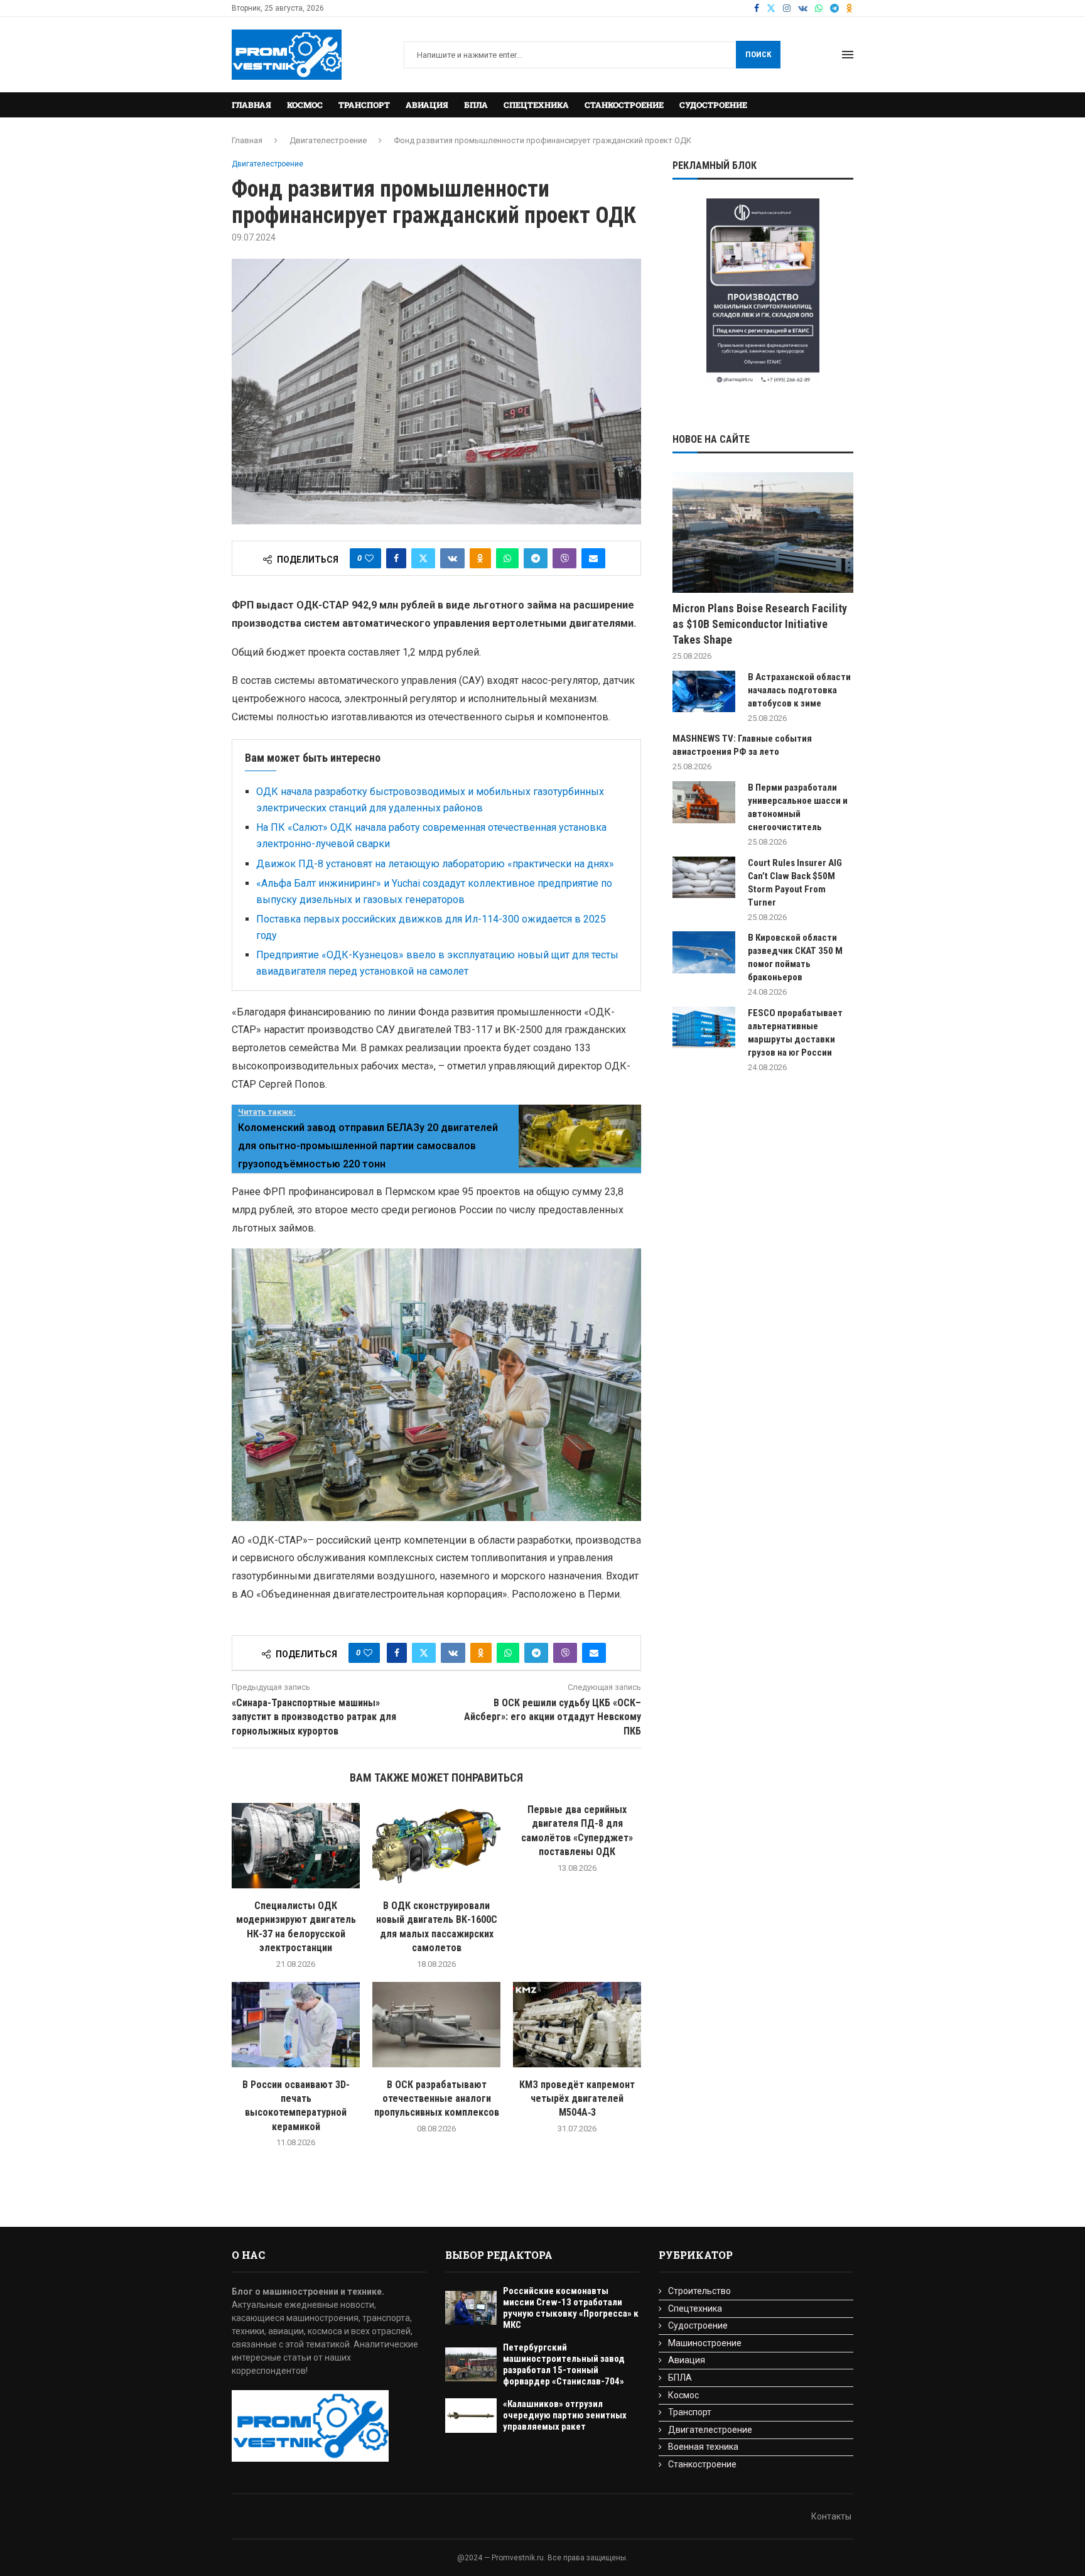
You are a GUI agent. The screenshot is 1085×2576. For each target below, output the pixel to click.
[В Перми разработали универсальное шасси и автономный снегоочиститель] (704, 802)
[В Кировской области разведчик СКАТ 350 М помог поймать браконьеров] (704, 952)
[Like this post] (369, 558)
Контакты (831, 2516)
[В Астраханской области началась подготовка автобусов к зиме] (704, 692)
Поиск (758, 54)
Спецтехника (536, 105)
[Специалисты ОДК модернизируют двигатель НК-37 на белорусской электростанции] (296, 1846)
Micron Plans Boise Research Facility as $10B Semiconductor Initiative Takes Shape (760, 624)
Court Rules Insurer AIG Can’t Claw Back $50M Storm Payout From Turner (795, 883)
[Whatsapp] (819, 8)
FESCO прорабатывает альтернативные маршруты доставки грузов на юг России (795, 1033)
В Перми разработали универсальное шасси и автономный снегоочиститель (798, 807)
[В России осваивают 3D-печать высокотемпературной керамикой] (296, 2025)
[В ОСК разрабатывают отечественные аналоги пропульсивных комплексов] (436, 2025)
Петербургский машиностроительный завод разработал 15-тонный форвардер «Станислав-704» (564, 2364)
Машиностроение (705, 2343)
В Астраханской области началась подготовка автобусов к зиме (799, 690)
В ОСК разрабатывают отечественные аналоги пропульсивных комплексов (437, 2099)
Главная (251, 105)
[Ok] (850, 8)
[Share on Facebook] (396, 558)
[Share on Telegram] (536, 558)
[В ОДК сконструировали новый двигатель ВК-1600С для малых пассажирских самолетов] (436, 1846)
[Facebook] (757, 8)
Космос (305, 105)
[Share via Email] (593, 558)
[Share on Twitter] (423, 558)
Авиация (427, 105)
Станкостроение (624, 105)
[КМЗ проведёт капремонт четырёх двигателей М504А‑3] (577, 2025)
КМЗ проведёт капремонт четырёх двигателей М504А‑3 (577, 2099)
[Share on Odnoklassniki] (480, 558)
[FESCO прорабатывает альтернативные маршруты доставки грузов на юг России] (704, 1028)
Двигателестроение (328, 140)
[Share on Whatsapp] (507, 558)
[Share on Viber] (564, 558)
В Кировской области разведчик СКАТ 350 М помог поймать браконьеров (795, 957)
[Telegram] (834, 8)
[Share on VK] (452, 558)
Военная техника (703, 2447)
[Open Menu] (848, 55)
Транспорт (364, 105)
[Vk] (803, 8)
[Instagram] (787, 8)
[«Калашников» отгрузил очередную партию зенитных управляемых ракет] (471, 2416)
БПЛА (476, 105)
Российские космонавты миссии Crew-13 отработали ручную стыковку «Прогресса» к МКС (571, 2308)
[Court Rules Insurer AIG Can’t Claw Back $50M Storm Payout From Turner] (704, 878)
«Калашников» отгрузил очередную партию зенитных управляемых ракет (565, 2415)
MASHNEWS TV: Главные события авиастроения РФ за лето (742, 745)
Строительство (699, 2291)
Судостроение (713, 105)
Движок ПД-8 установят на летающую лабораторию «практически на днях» (435, 864)
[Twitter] (771, 8)
